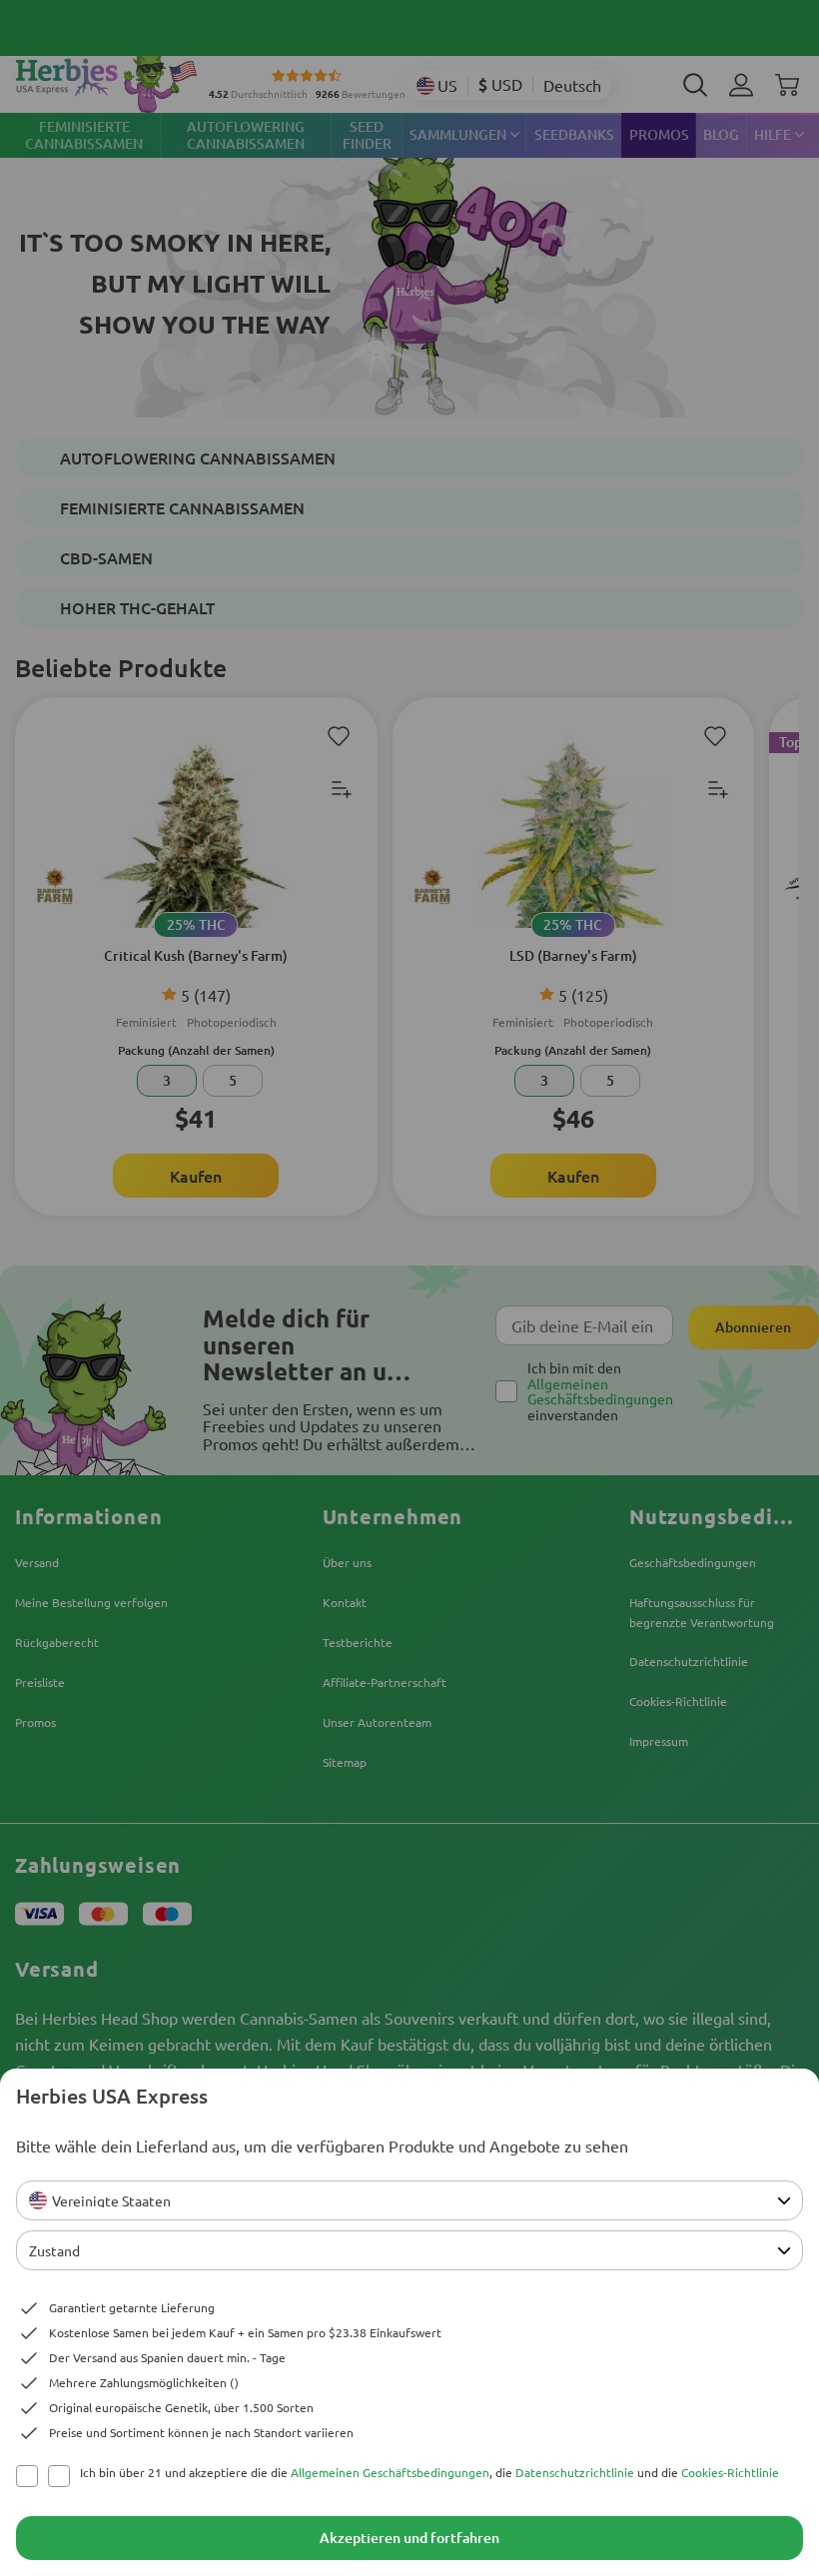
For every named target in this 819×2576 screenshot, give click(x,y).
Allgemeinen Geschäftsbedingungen (390, 2472)
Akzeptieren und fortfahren (409, 2538)
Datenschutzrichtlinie (575, 2472)
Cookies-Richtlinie (730, 2472)
